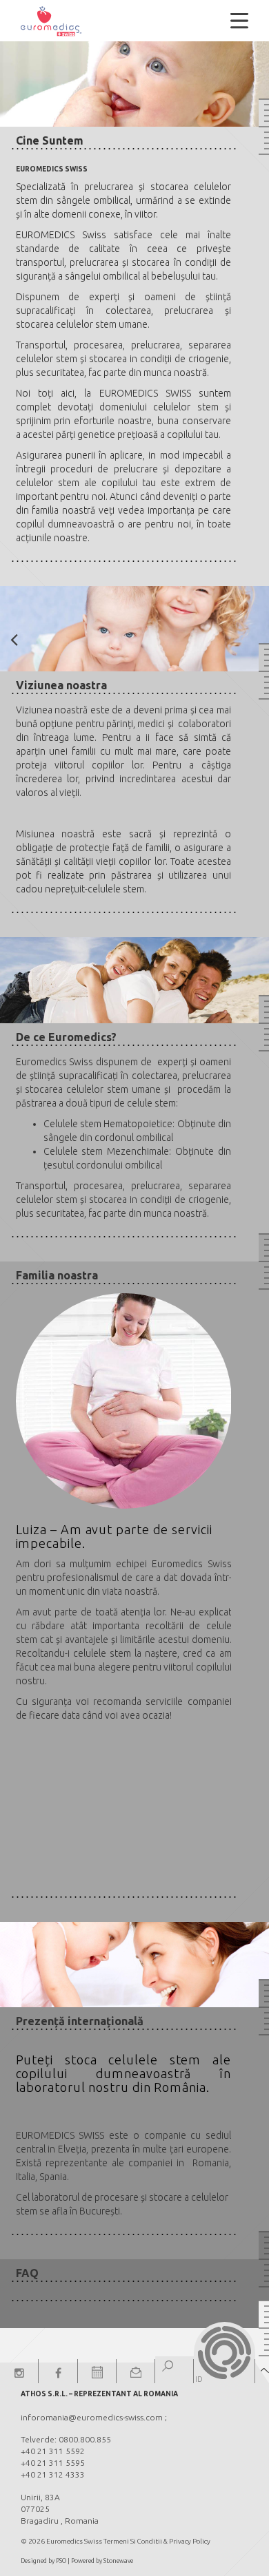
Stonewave (118, 2561)
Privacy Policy (190, 2541)
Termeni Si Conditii (133, 2541)
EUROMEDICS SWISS (145, 393)
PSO (61, 2561)
